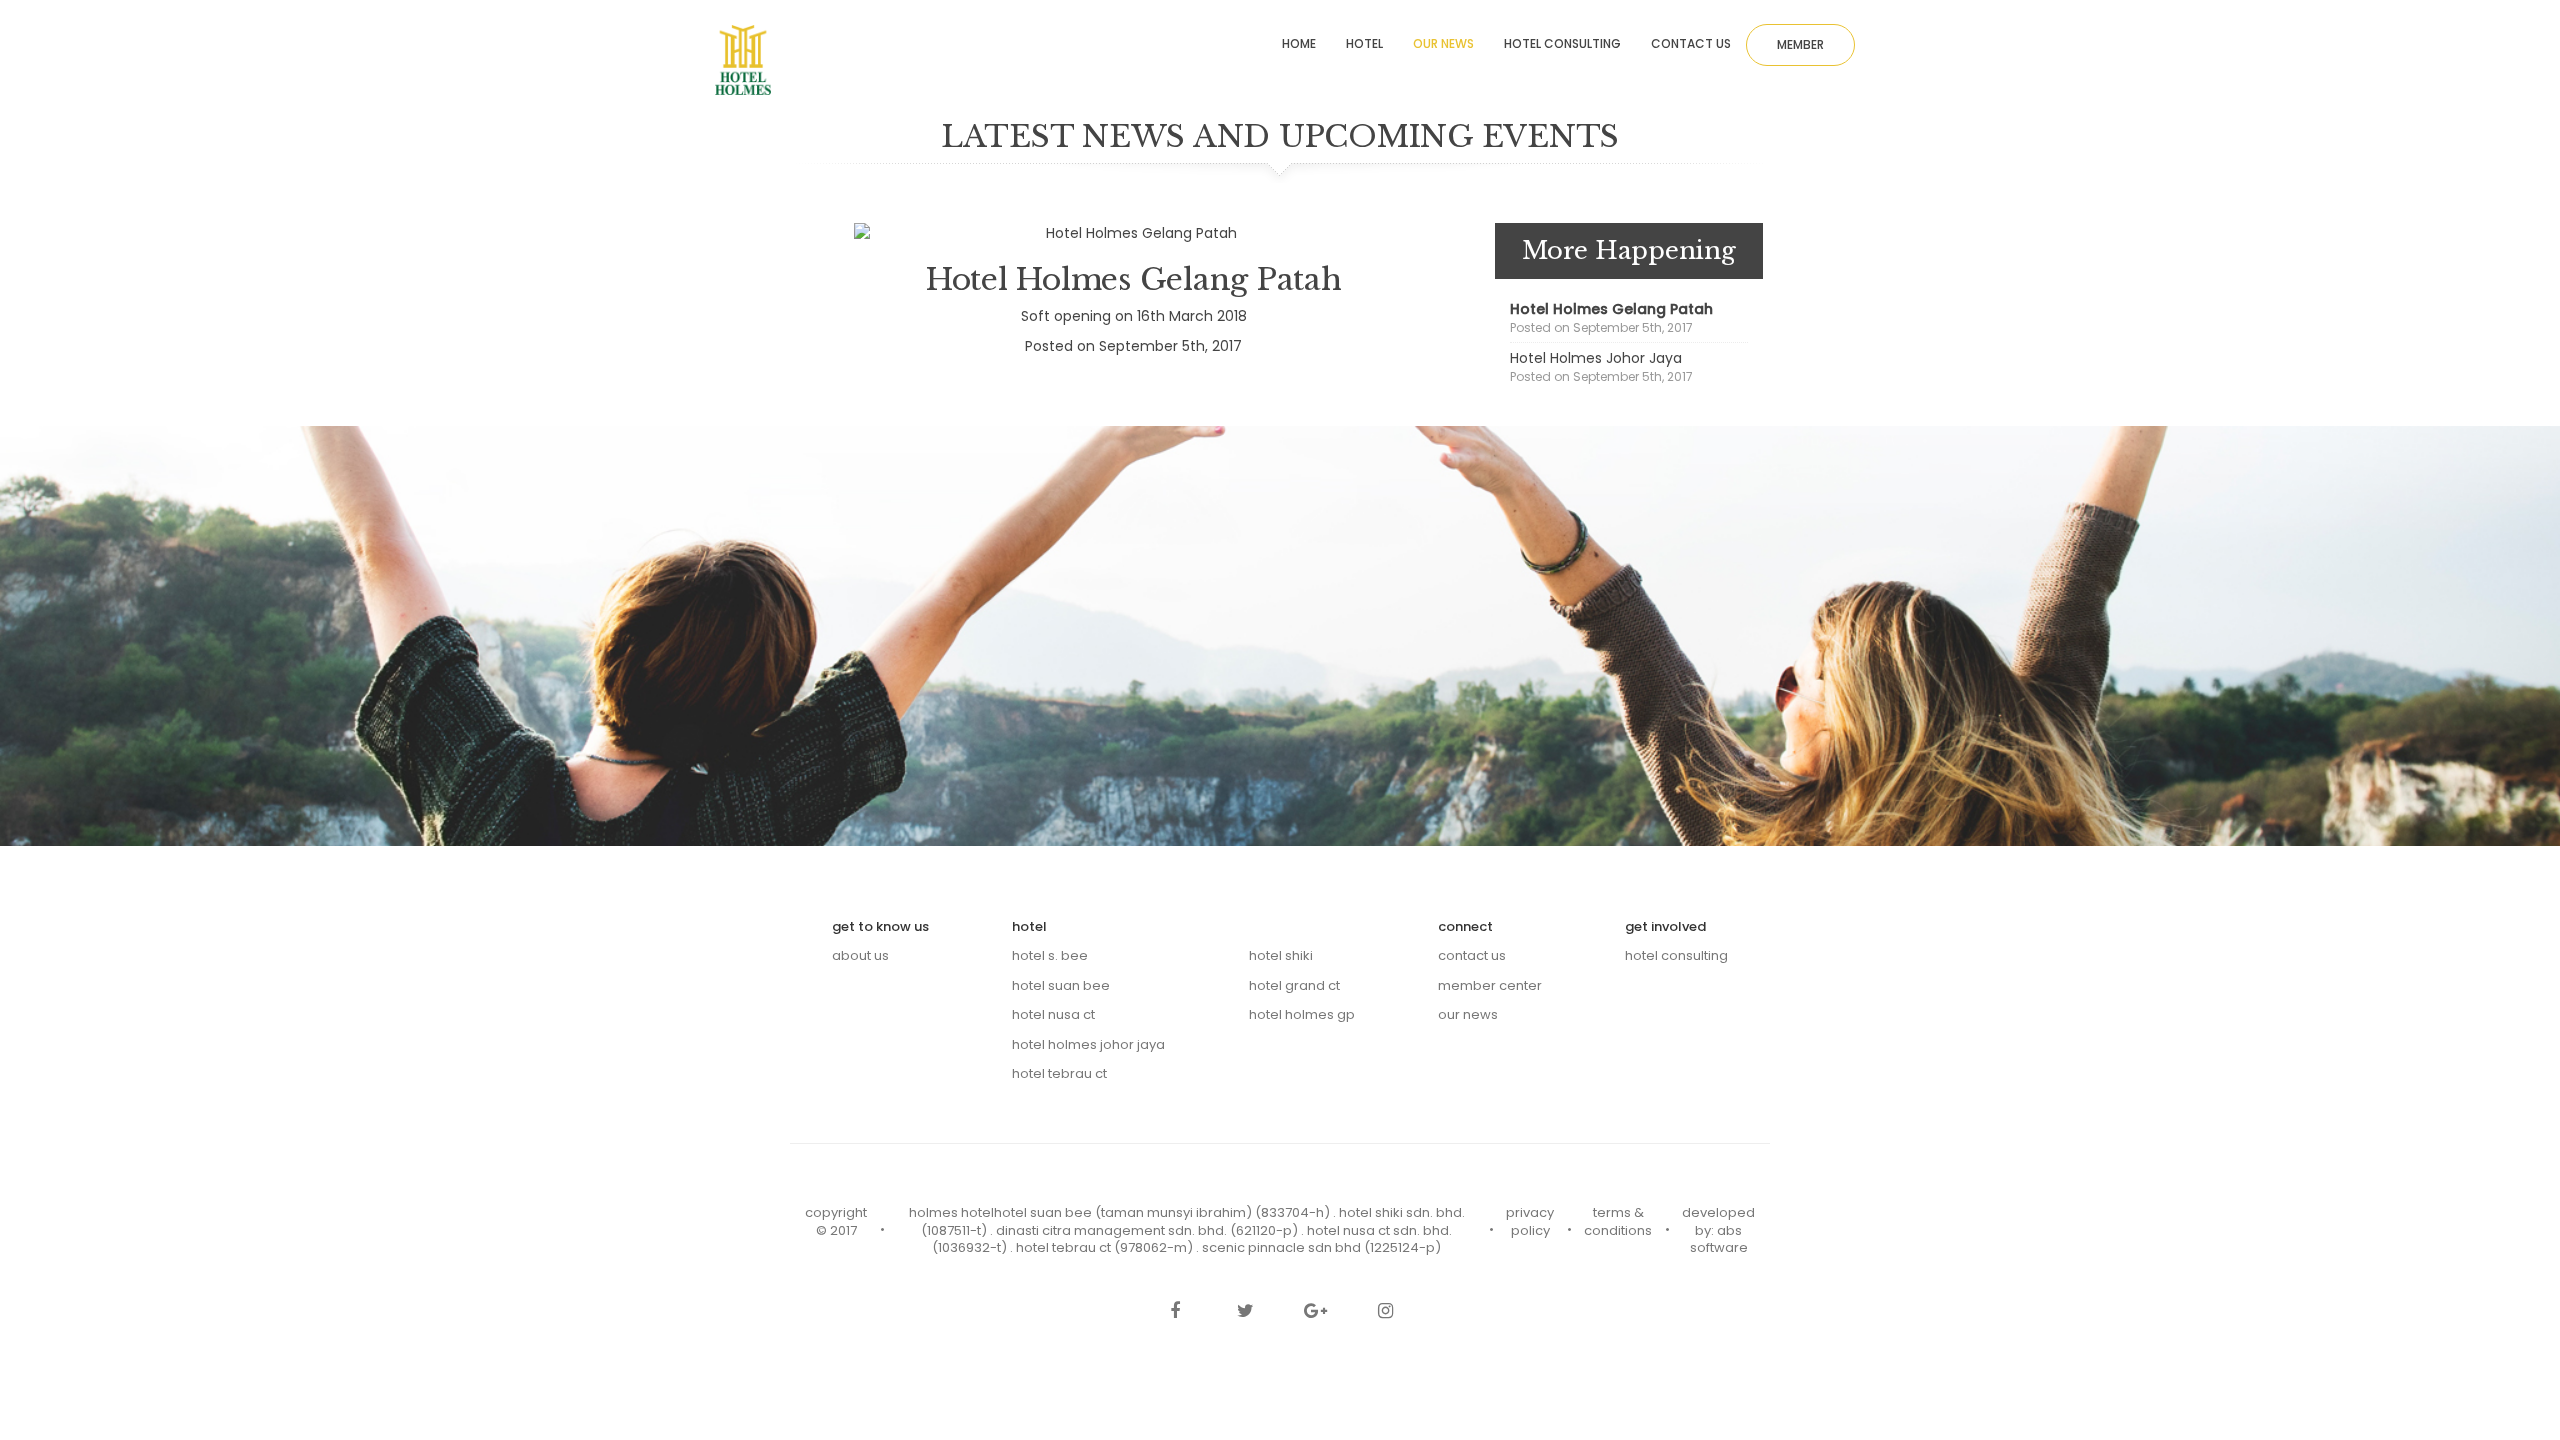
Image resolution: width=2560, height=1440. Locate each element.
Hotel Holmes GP (1302, 1014)
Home (1299, 43)
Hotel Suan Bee (1061, 985)
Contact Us (1472, 955)
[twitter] (1245, 1312)
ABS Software (1719, 1239)
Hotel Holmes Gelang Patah (1611, 309)
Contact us (1691, 43)
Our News (1443, 43)
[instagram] (1385, 1312)
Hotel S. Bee (1050, 955)
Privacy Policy (1530, 1221)
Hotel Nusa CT (1053, 1014)
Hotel (1364, 43)
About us (860, 955)
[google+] (1315, 1312)
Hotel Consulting (1562, 43)
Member (1800, 44)
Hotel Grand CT (1294, 985)
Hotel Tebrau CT (1059, 1073)
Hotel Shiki (1281, 955)
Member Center (1490, 985)
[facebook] (1175, 1312)
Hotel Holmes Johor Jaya (1596, 358)
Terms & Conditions (1618, 1221)
